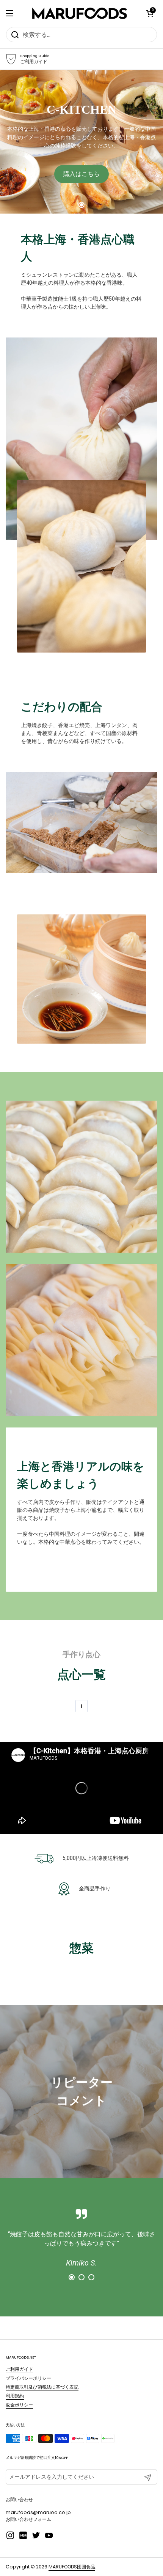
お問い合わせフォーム (28, 2519)
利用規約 (15, 2396)
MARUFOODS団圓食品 (72, 2567)
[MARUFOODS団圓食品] (80, 13)
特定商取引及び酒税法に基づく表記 (42, 2387)
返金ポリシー (19, 2405)
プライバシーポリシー (28, 2378)
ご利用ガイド (19, 2369)
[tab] (81, 205)
